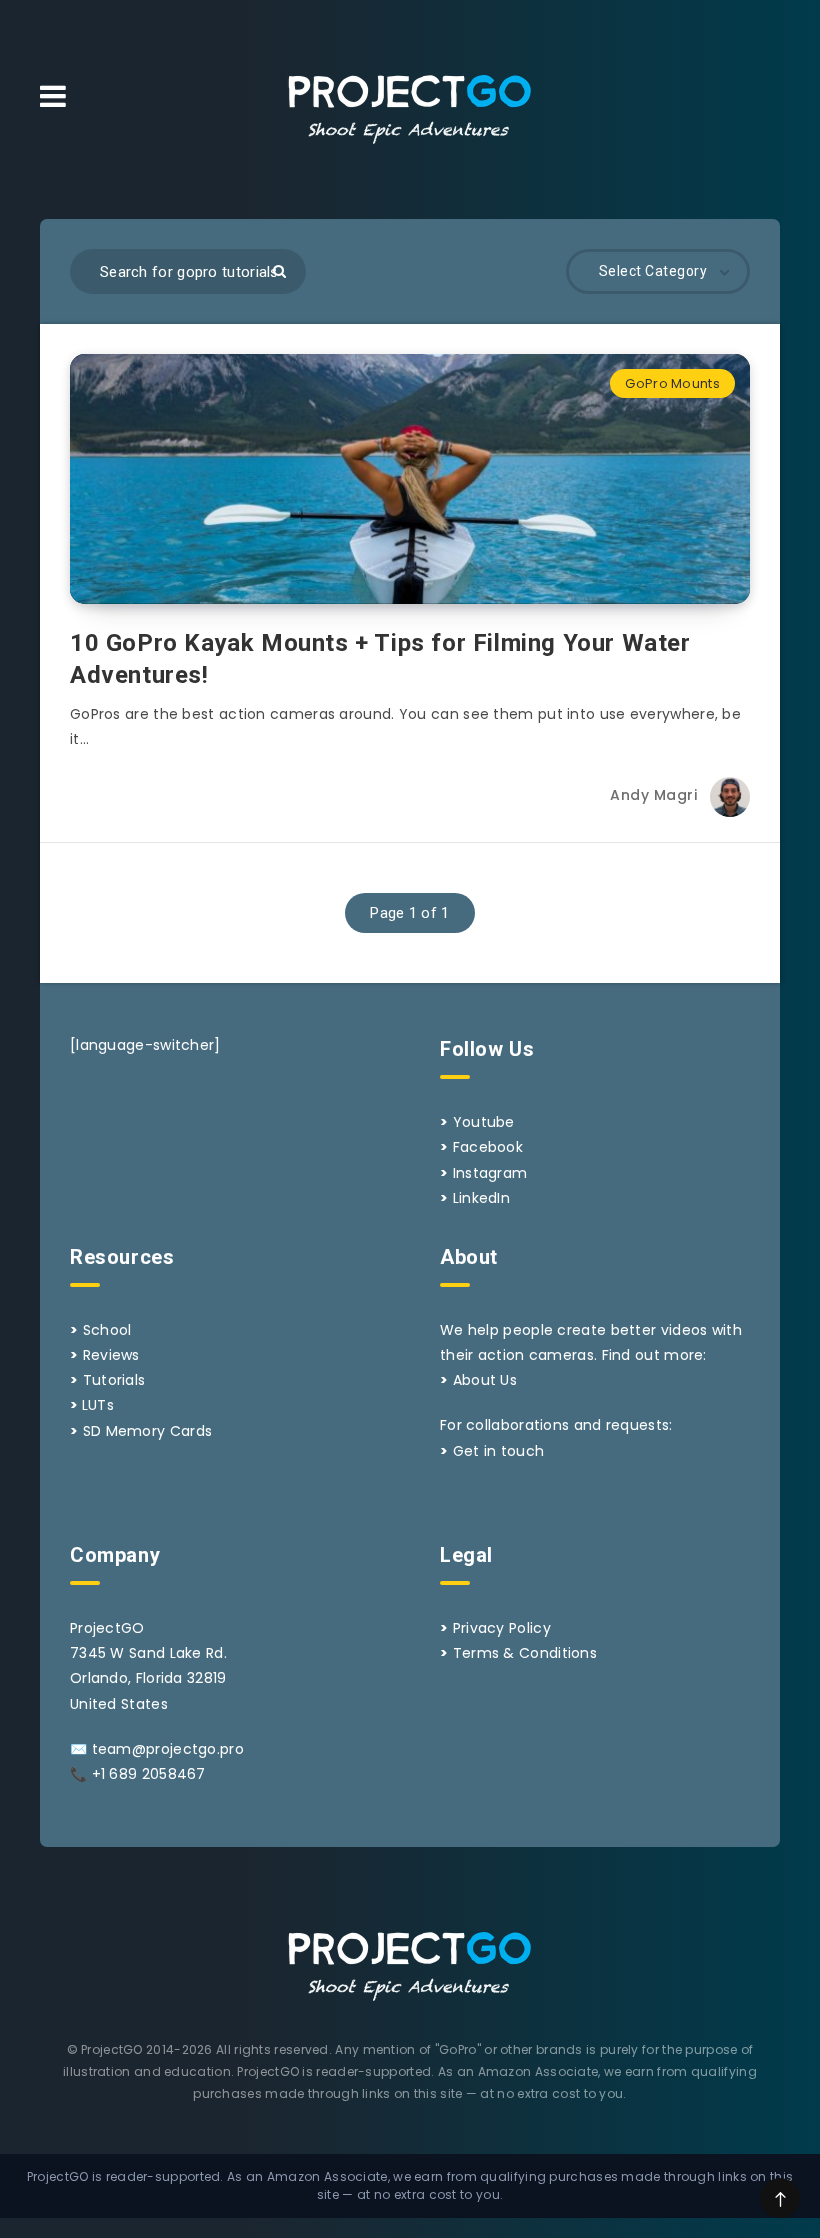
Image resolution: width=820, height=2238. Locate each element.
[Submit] (279, 271)
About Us (485, 1380)
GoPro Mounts (672, 383)
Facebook (488, 1147)
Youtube (484, 1122)
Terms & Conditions (525, 1653)
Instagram (490, 1173)
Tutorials (114, 1380)
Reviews (111, 1355)
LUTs (98, 1405)
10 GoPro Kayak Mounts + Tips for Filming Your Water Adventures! (380, 659)
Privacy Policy (502, 1628)
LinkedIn (481, 1198)
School (107, 1330)
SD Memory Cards (148, 1431)
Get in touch (499, 1451)
